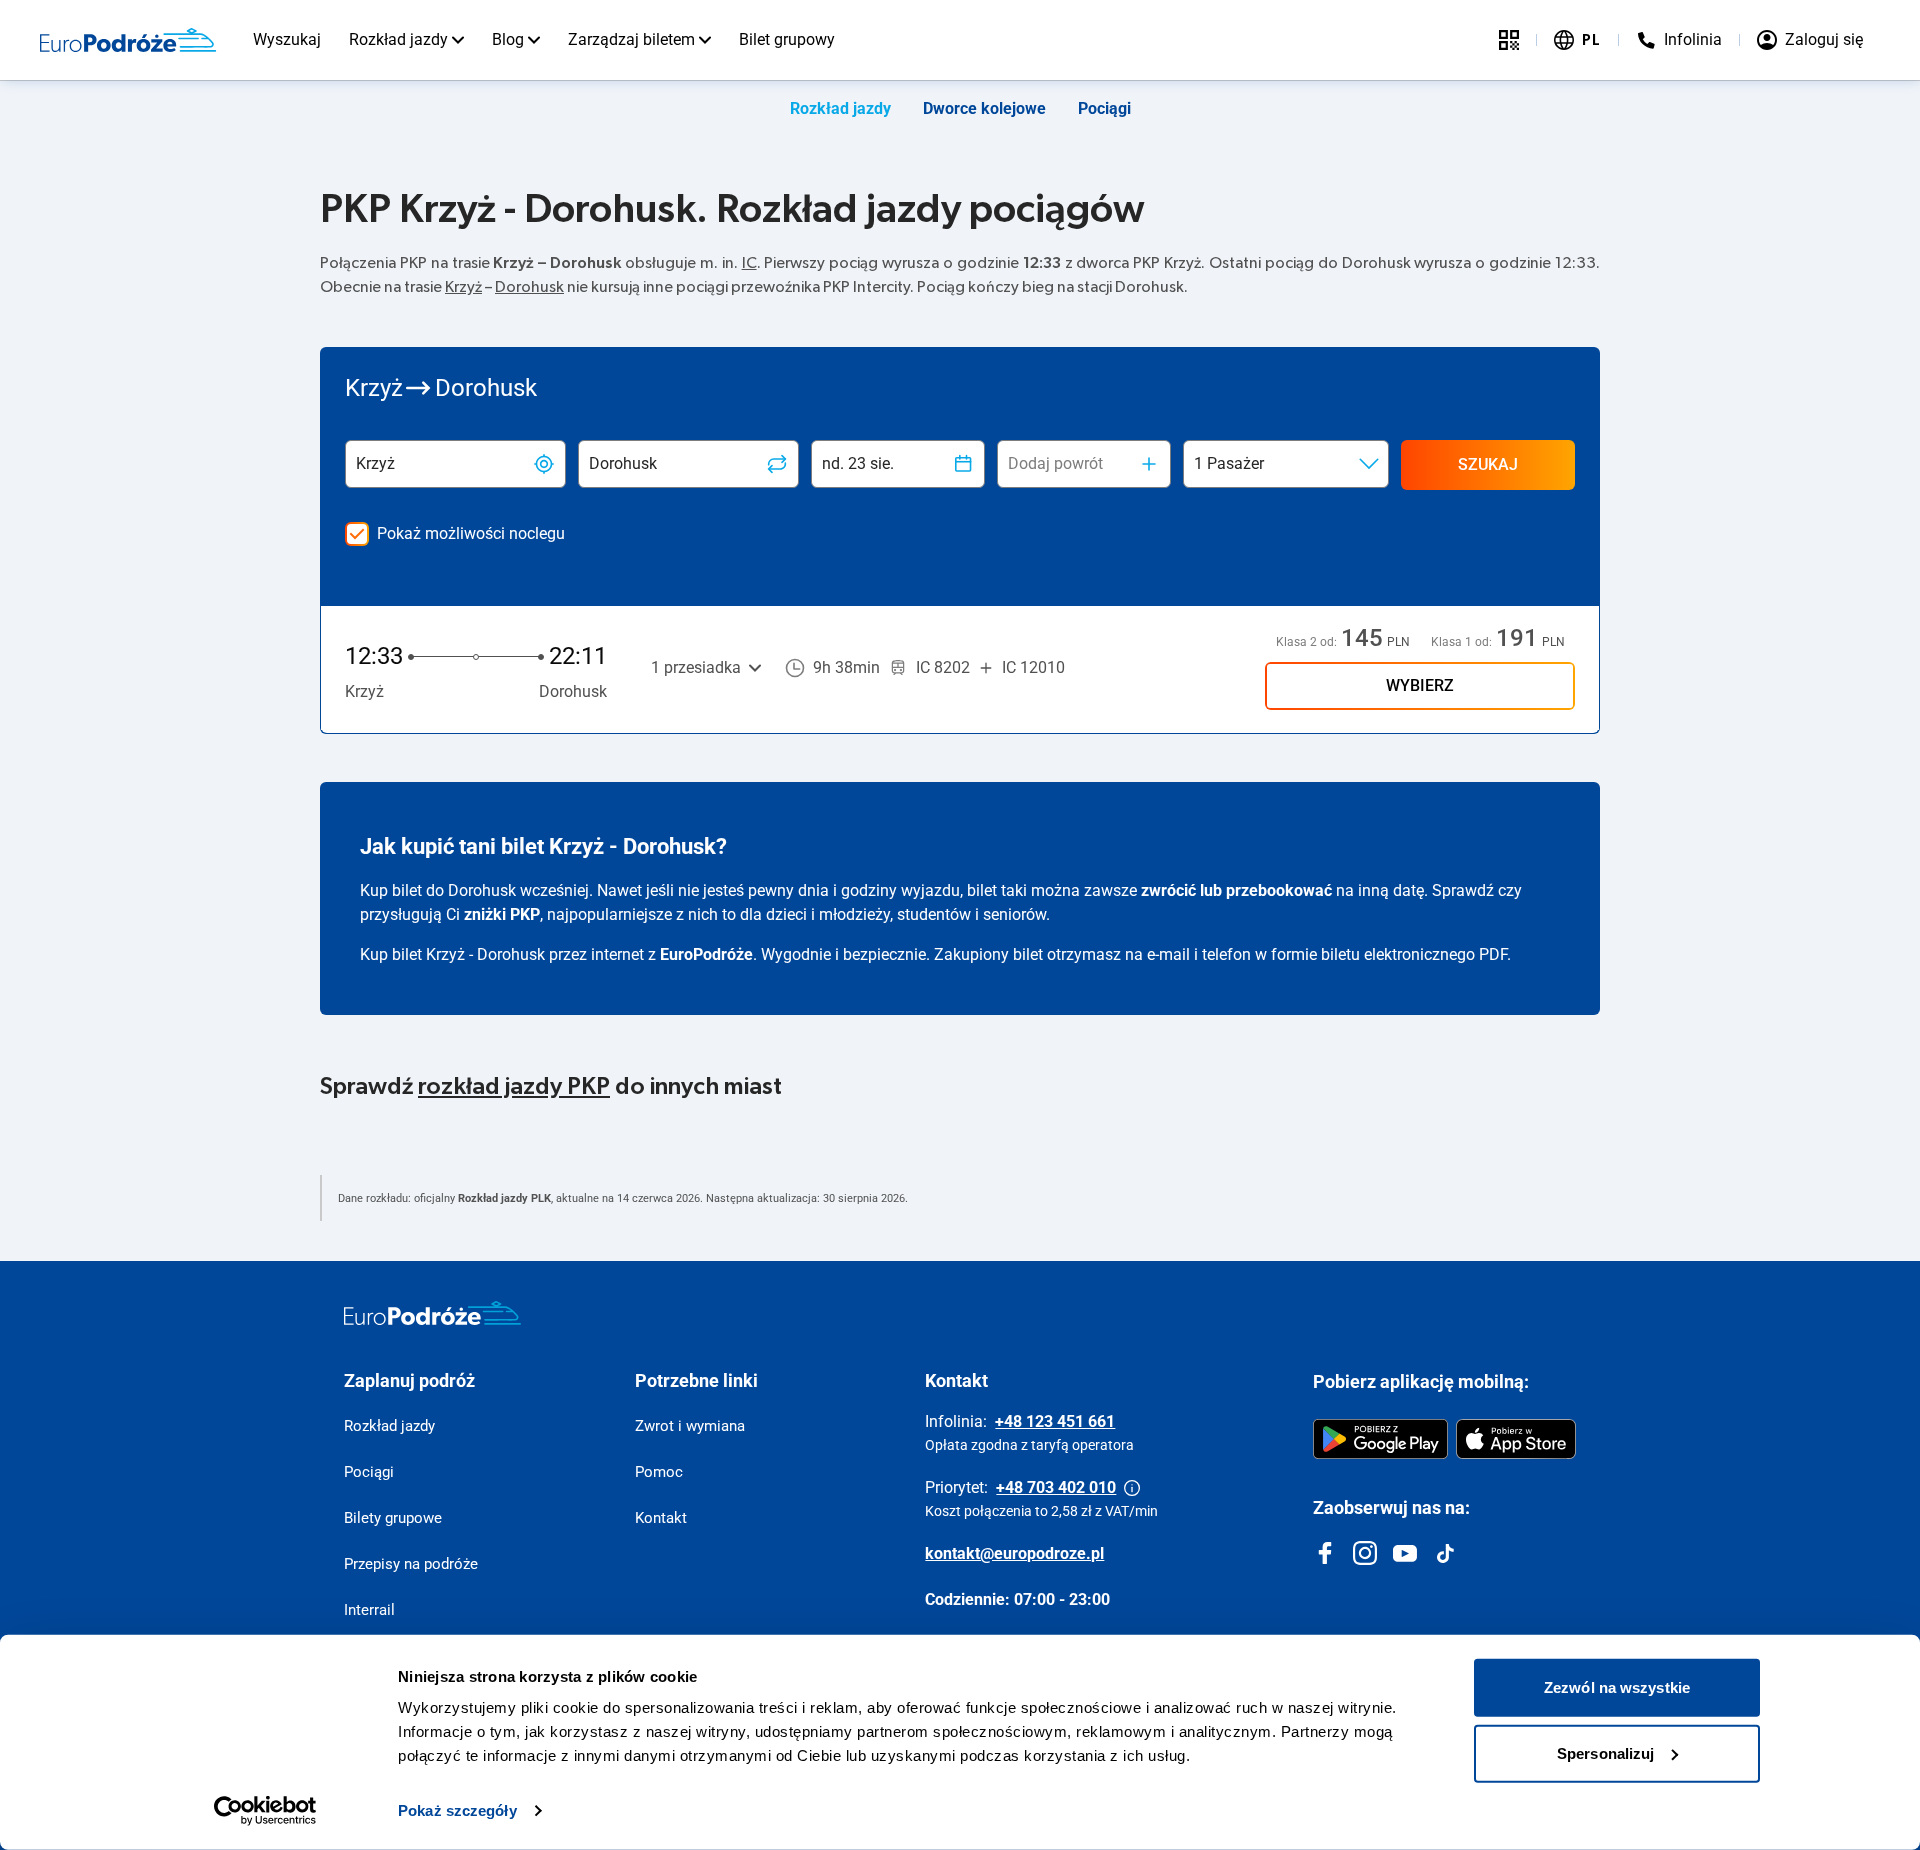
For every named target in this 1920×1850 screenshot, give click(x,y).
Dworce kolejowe (984, 108)
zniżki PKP (502, 914)
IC (749, 263)
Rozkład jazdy (398, 39)
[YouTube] (1405, 1553)
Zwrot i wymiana (690, 1426)
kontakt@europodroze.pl (1014, 1553)
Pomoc (659, 1472)
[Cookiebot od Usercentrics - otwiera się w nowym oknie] (265, 1811)
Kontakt (661, 1518)
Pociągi (1104, 108)
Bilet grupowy (787, 39)
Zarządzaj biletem (631, 39)
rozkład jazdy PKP (514, 1087)
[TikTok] (1445, 1553)
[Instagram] (1365, 1553)
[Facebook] (1325, 1553)
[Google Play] (1380, 1439)
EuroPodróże (706, 954)
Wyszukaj (287, 39)
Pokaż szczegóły (457, 1810)
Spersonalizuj (1605, 1752)
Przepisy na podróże (411, 1564)
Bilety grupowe (393, 1518)
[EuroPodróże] (432, 1313)
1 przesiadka (696, 667)
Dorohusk (529, 287)
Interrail (369, 1610)
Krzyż (463, 287)
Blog (508, 39)
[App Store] (1516, 1439)
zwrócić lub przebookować (1236, 890)
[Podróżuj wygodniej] (1509, 40)
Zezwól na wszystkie (1617, 1687)
